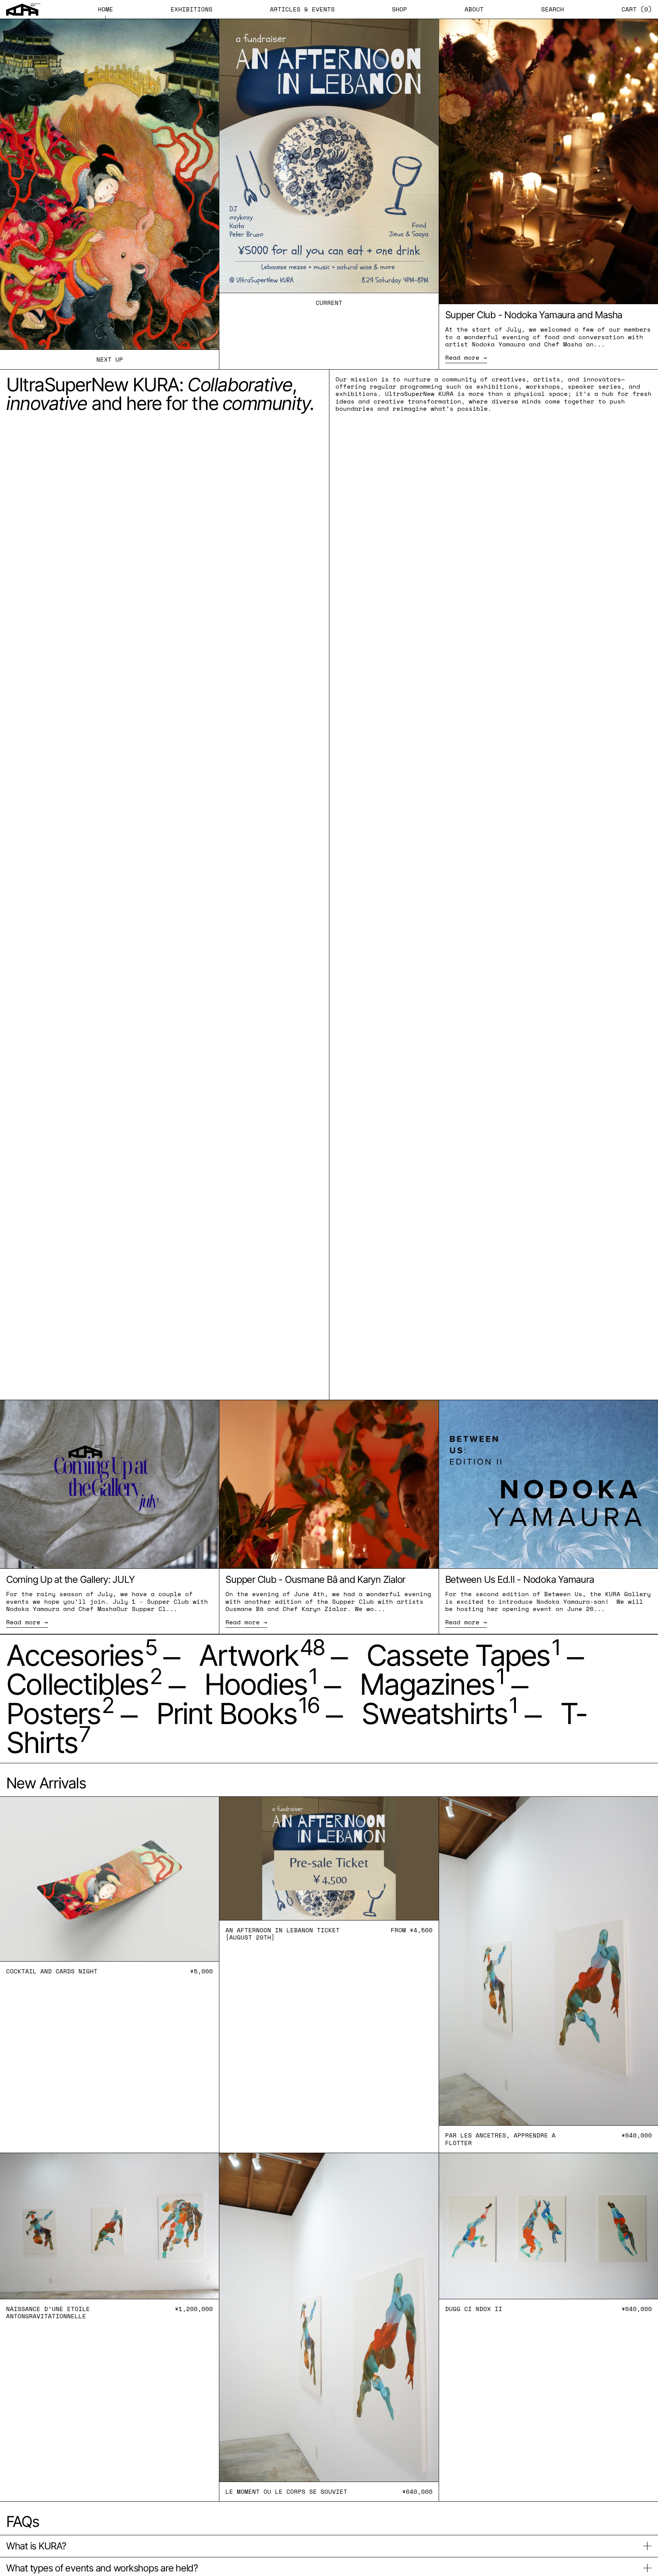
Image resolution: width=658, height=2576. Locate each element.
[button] (553, 9)
